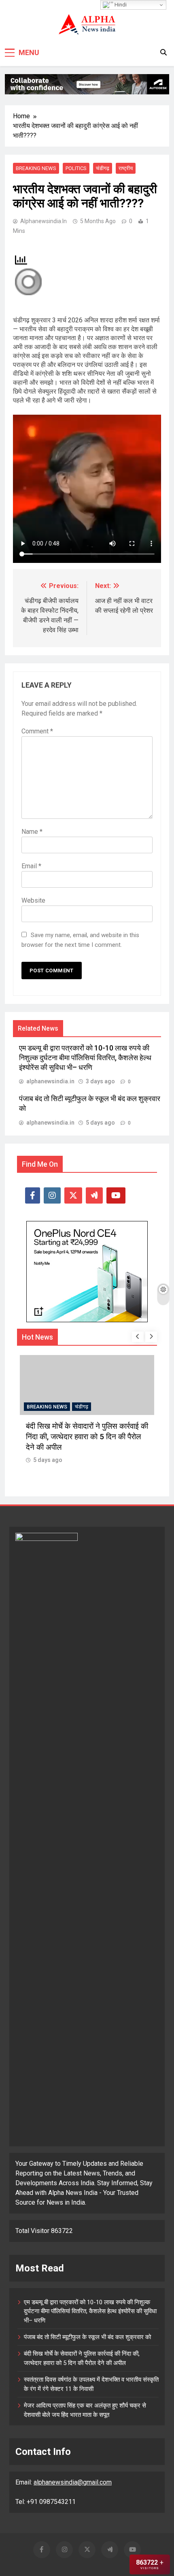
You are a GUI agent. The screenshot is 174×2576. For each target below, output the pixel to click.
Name (32, 832)
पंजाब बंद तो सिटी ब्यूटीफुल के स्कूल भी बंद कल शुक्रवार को (87, 2337)
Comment (37, 731)
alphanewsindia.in (43, 221)
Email (31, 866)
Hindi (120, 5)
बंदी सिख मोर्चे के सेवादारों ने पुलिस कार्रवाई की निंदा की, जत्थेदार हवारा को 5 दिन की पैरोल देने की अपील (87, 1437)
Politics (76, 168)
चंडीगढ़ (103, 168)
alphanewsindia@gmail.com (73, 2482)
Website (33, 900)
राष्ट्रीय (126, 168)
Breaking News (36, 168)
